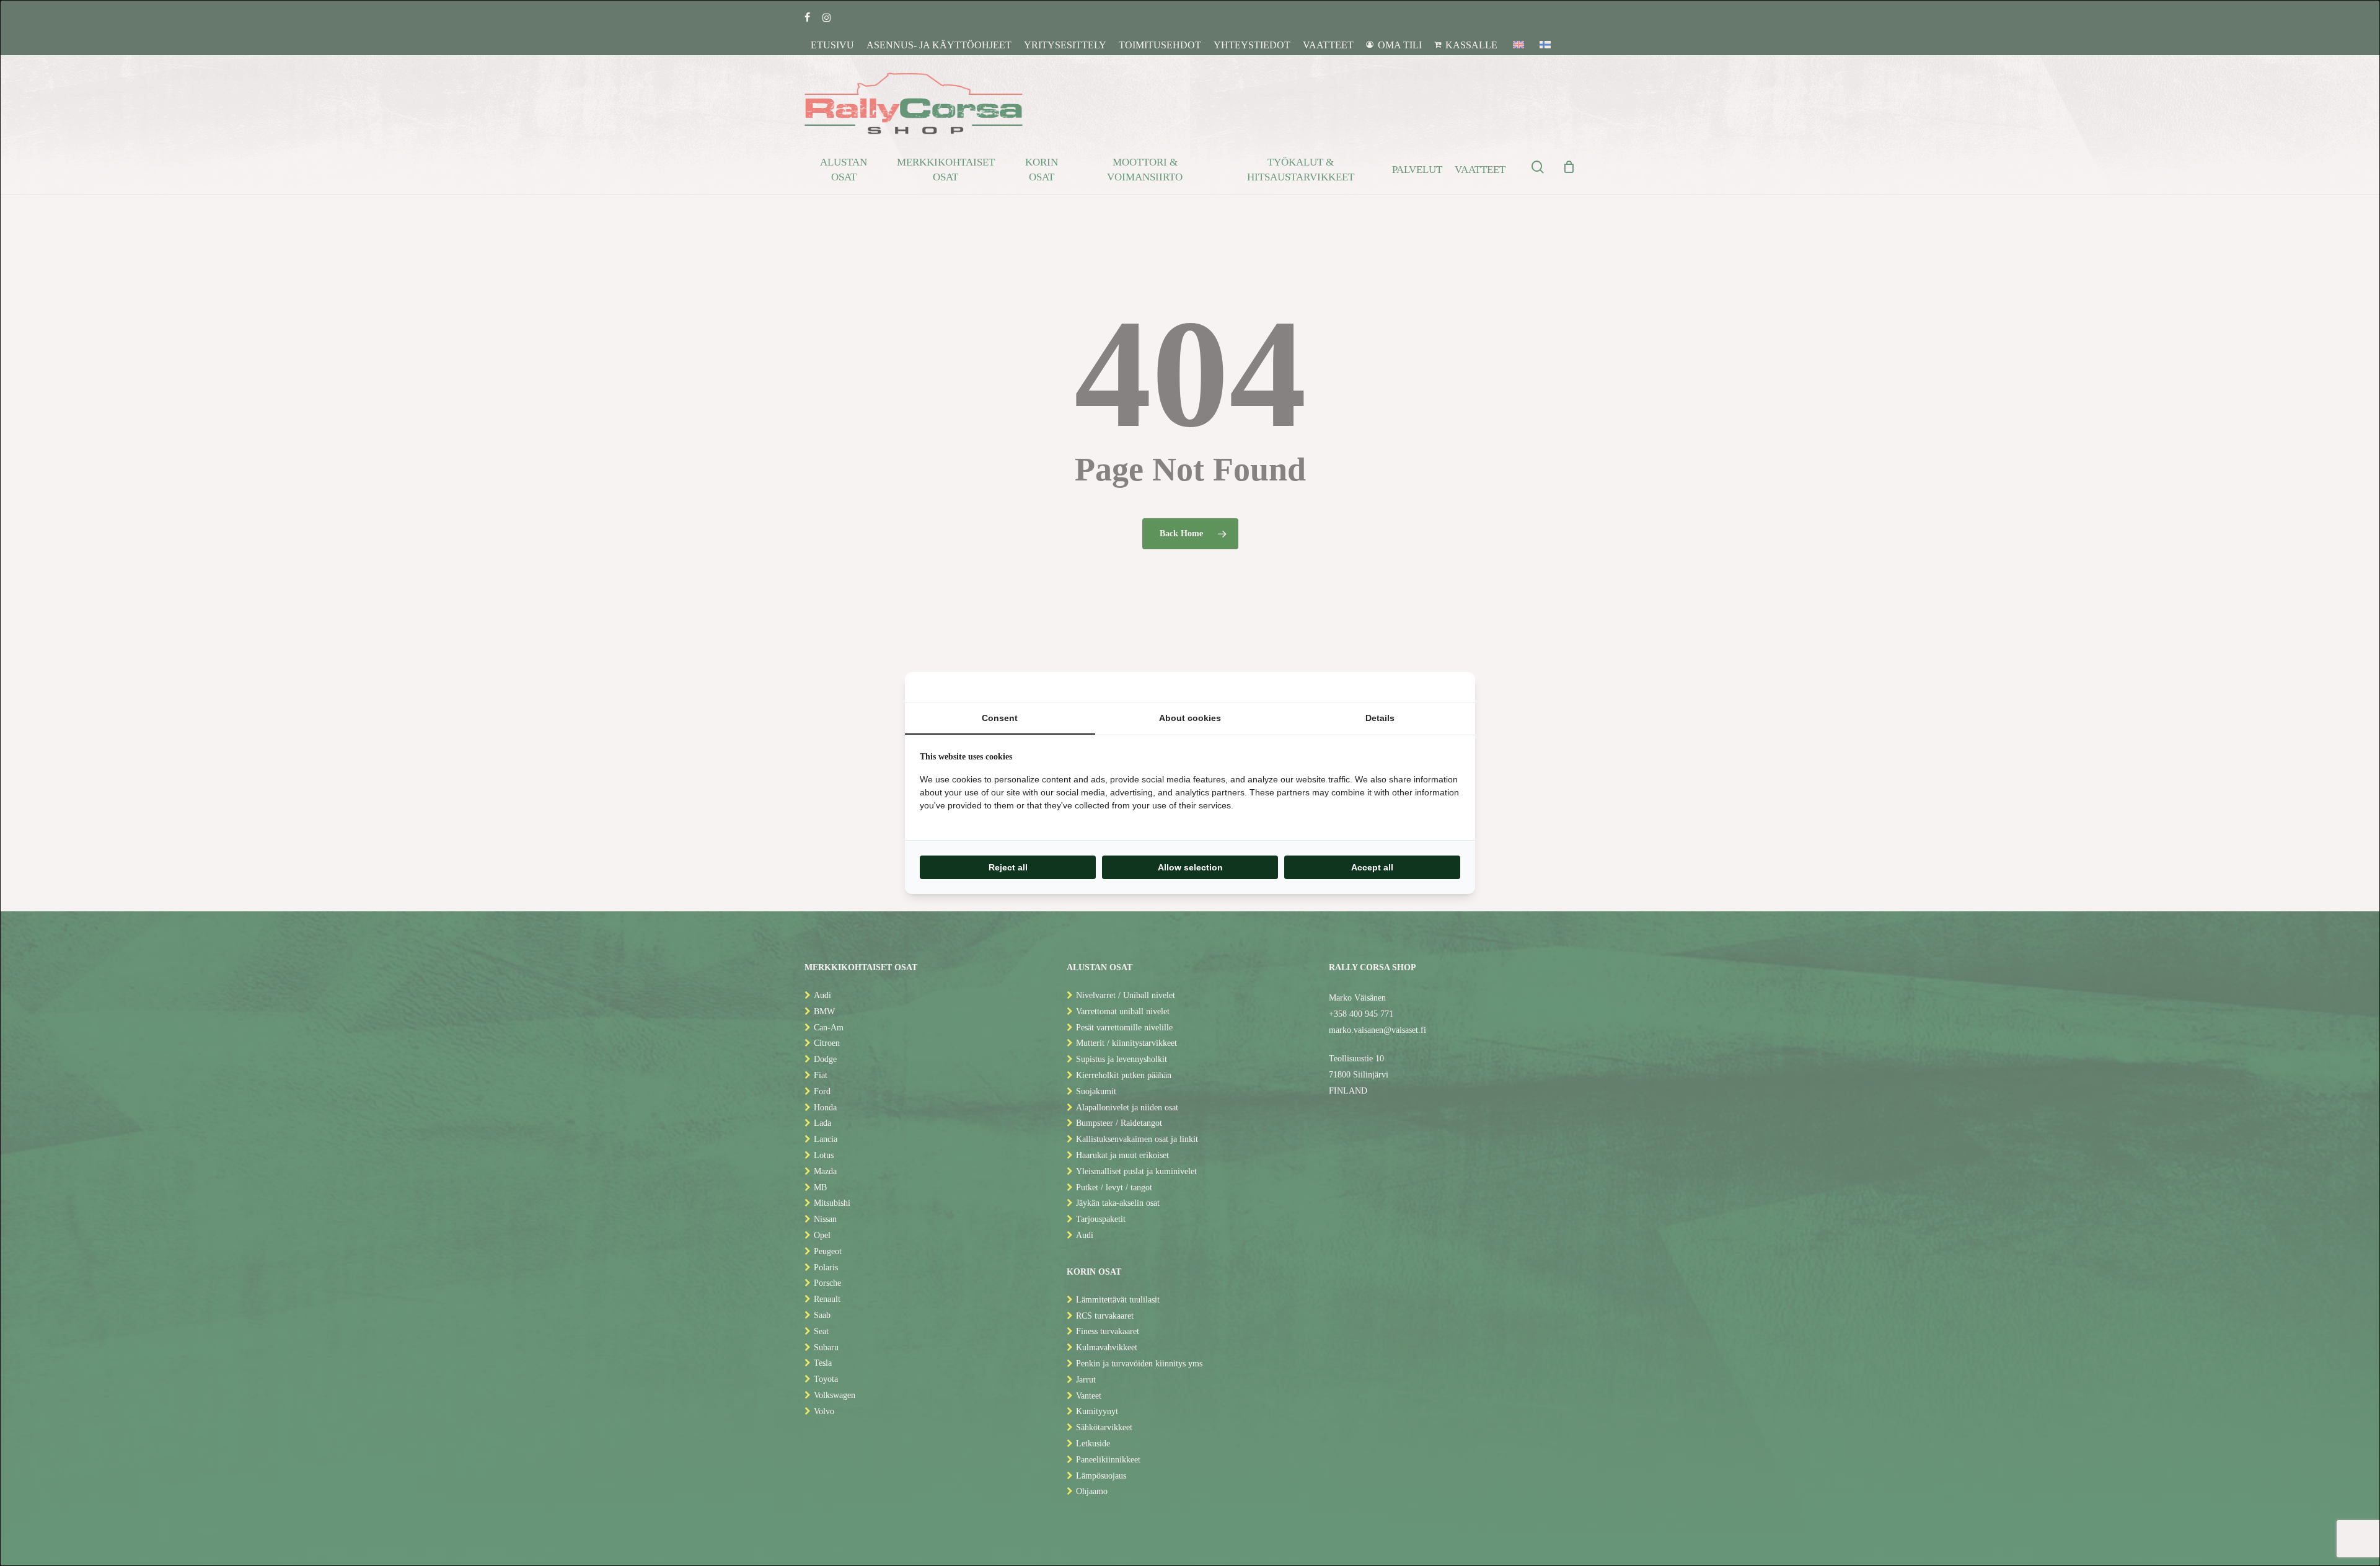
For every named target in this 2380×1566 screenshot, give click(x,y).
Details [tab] (1380, 718)
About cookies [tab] (1190, 718)
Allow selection (1190, 867)
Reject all (1008, 867)
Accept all (1372, 867)
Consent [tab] (1000, 718)
